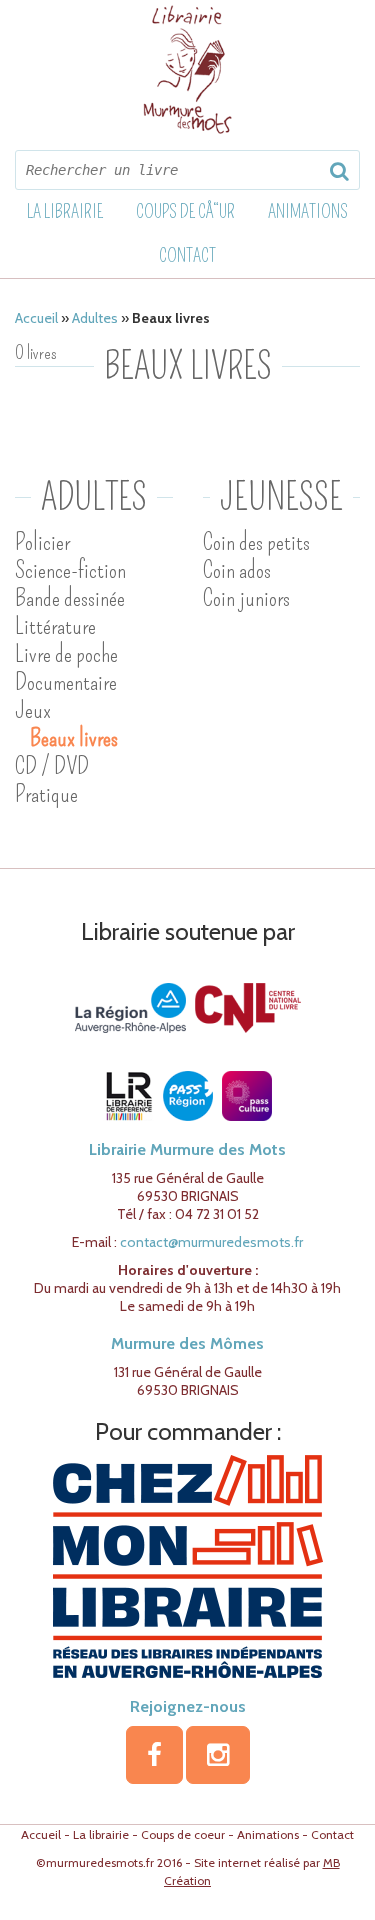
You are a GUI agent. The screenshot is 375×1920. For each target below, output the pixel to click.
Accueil (36, 318)
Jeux (33, 710)
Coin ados (237, 570)
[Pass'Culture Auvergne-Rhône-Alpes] (247, 1095)
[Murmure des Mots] (188, 69)
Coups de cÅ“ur (185, 212)
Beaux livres (74, 738)
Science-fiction (70, 570)
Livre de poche (66, 654)
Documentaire (66, 682)
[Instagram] (218, 1755)
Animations (308, 212)
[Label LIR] (128, 1095)
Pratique (46, 794)
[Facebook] (154, 1755)
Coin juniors (246, 598)
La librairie (65, 212)
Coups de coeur (183, 1834)
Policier (42, 542)
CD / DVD (52, 766)
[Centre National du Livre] (248, 1007)
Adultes (95, 318)
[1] (339, 171)
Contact (187, 256)
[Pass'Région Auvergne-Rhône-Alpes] (188, 1095)
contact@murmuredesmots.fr (211, 1242)
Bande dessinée (70, 598)
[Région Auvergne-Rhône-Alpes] (130, 1007)
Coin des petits (256, 542)
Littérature (55, 626)
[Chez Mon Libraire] (188, 1565)
